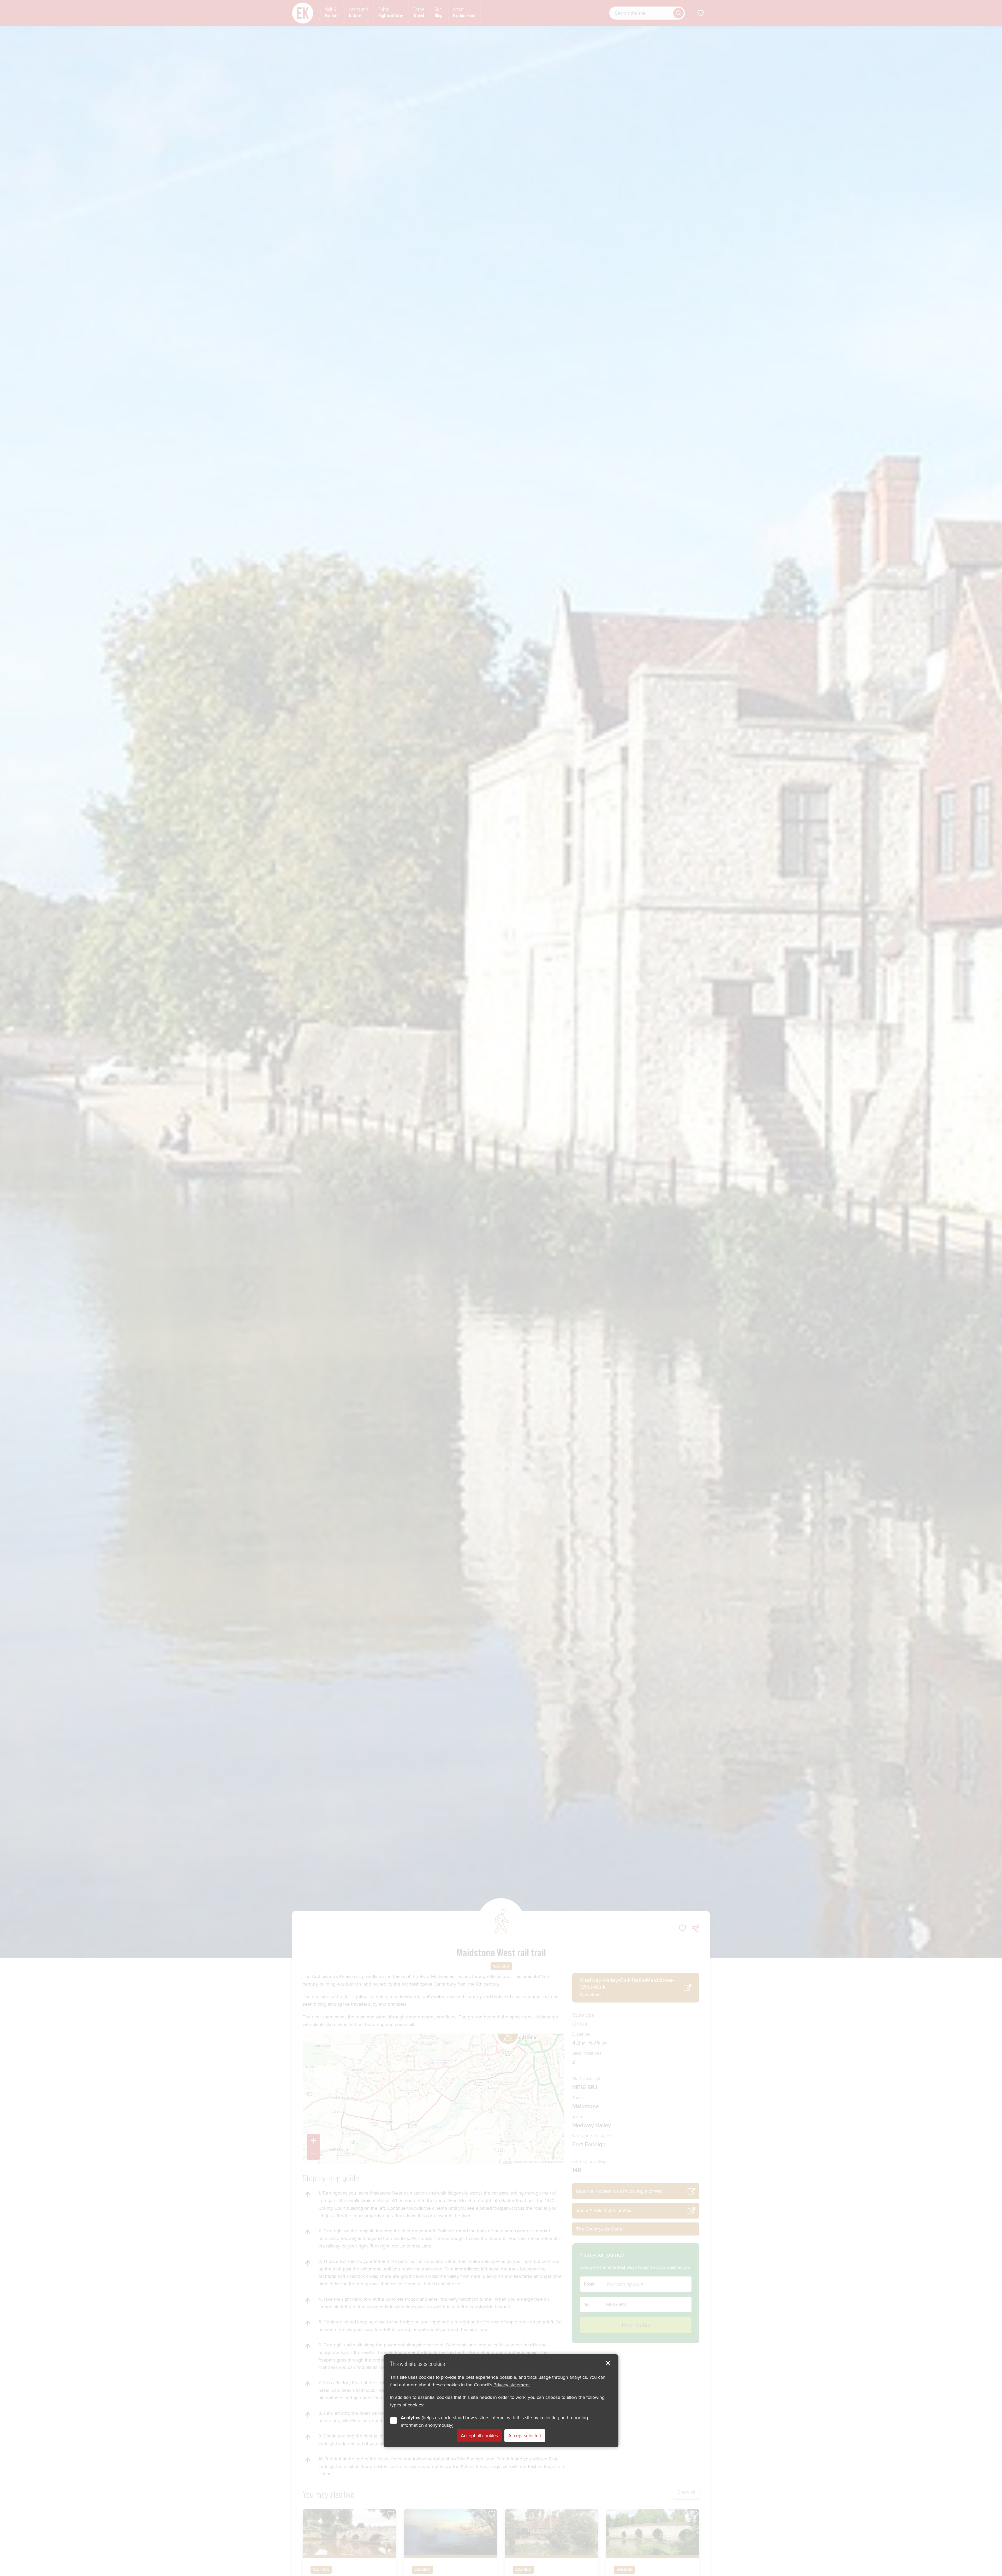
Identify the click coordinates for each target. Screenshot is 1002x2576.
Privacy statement (512, 2384)
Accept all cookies (479, 2435)
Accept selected (525, 2435)
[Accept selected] (608, 2363)
